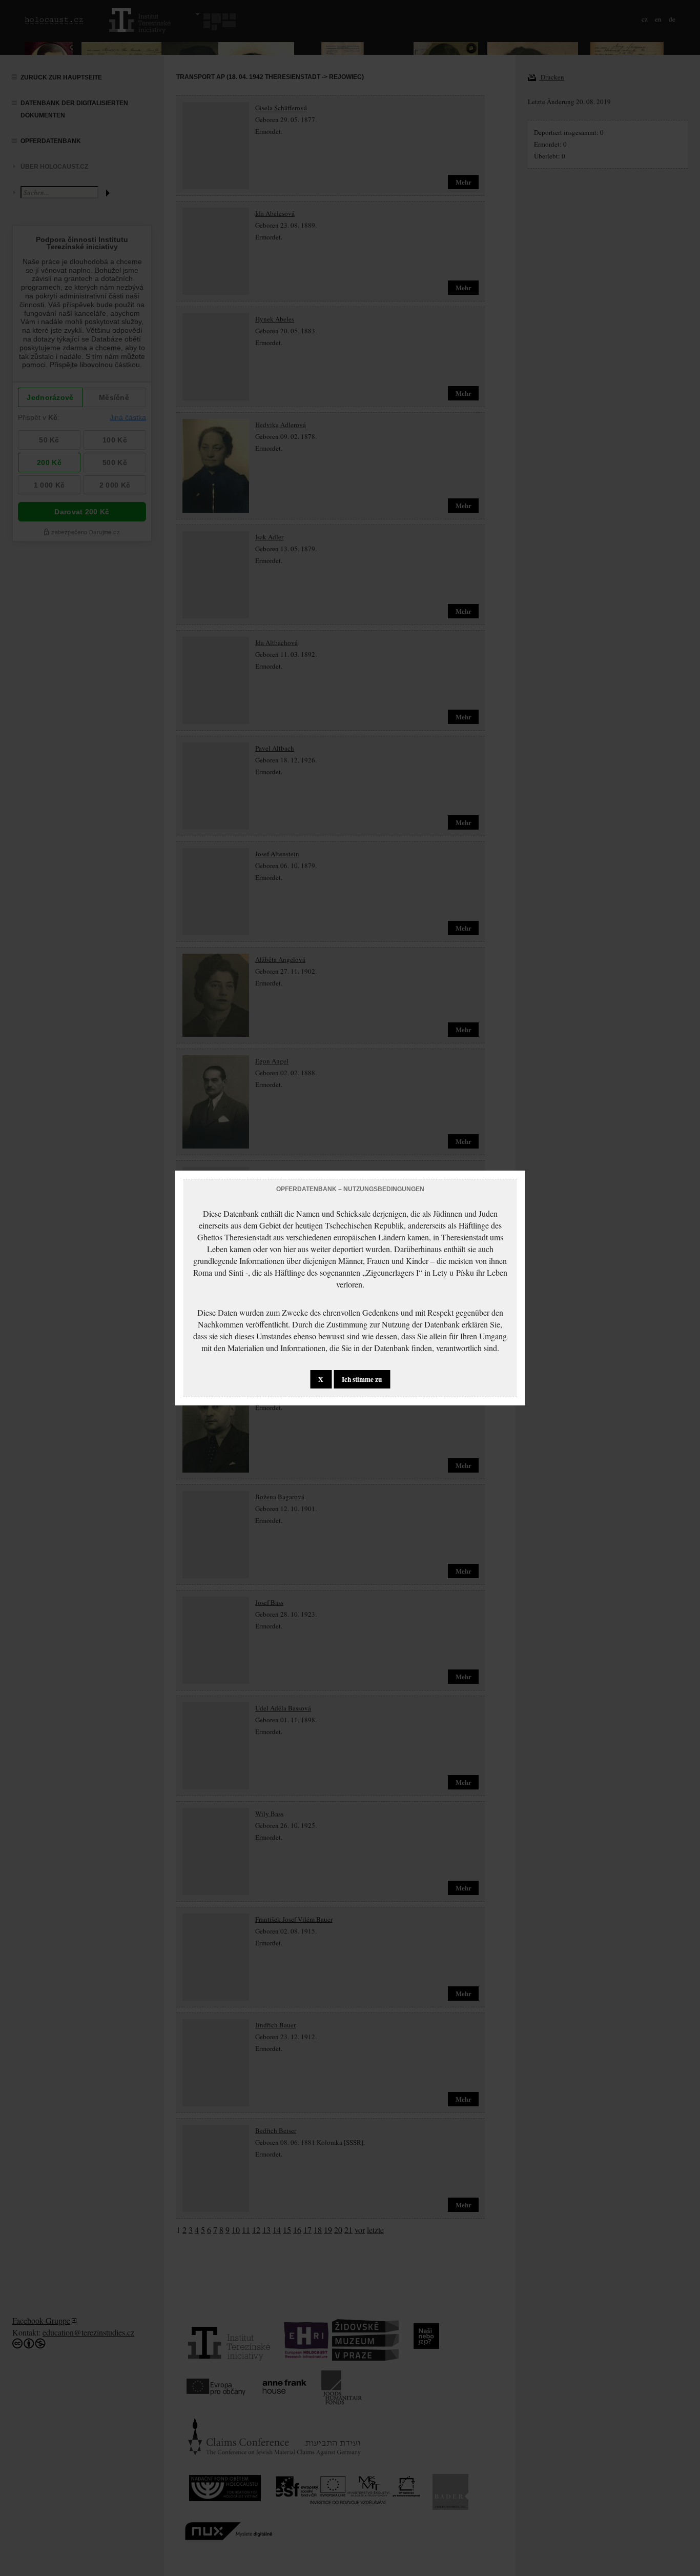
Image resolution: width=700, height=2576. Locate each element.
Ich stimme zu (362, 1379)
